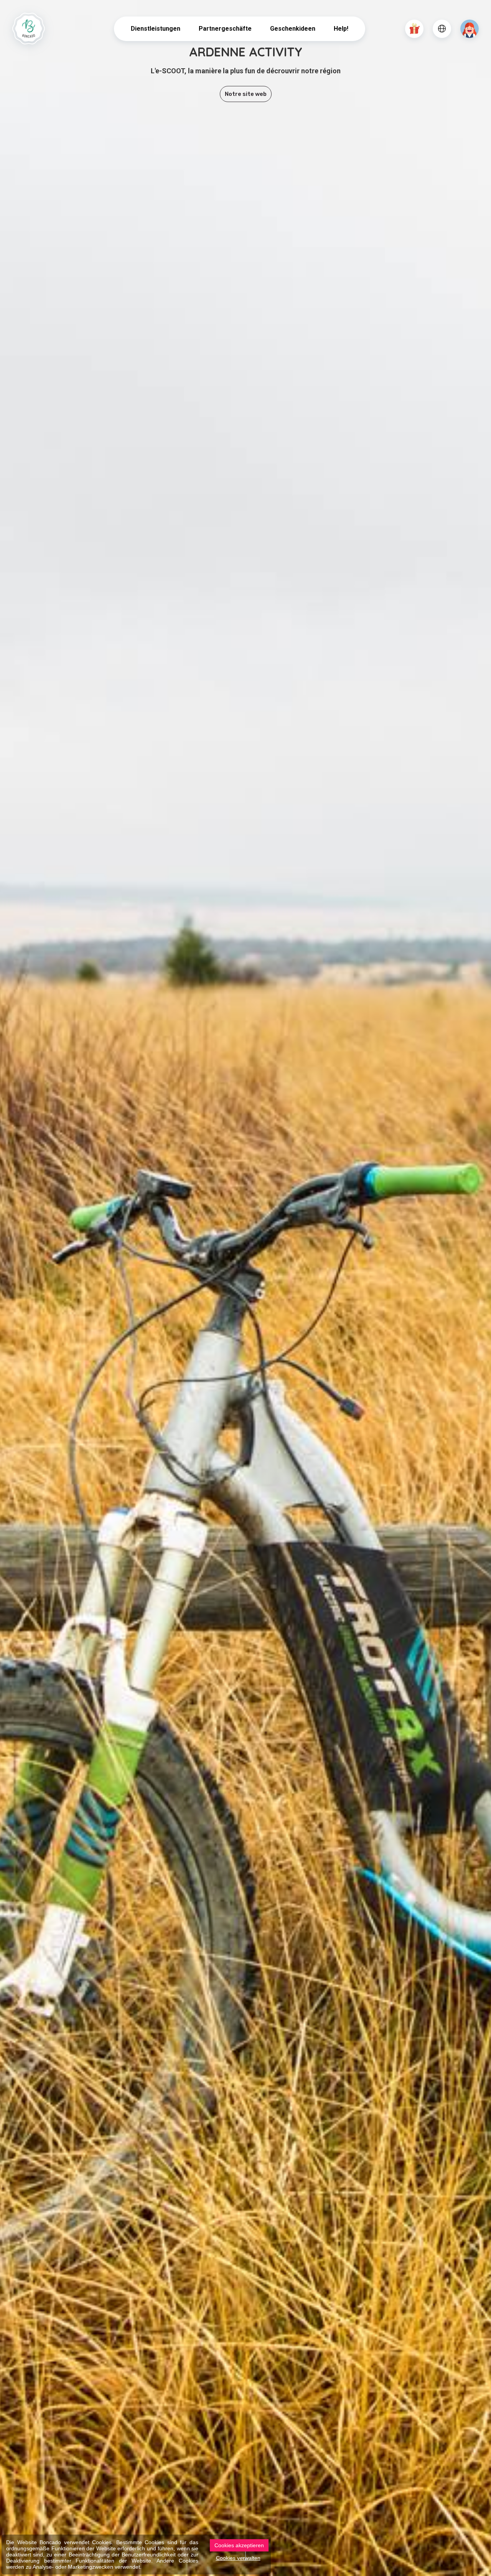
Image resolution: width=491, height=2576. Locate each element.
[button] (414, 29)
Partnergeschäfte (225, 29)
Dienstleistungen (156, 29)
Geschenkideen (293, 29)
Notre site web (246, 94)
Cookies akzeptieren (239, 2545)
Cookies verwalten (238, 2558)
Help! (341, 29)
